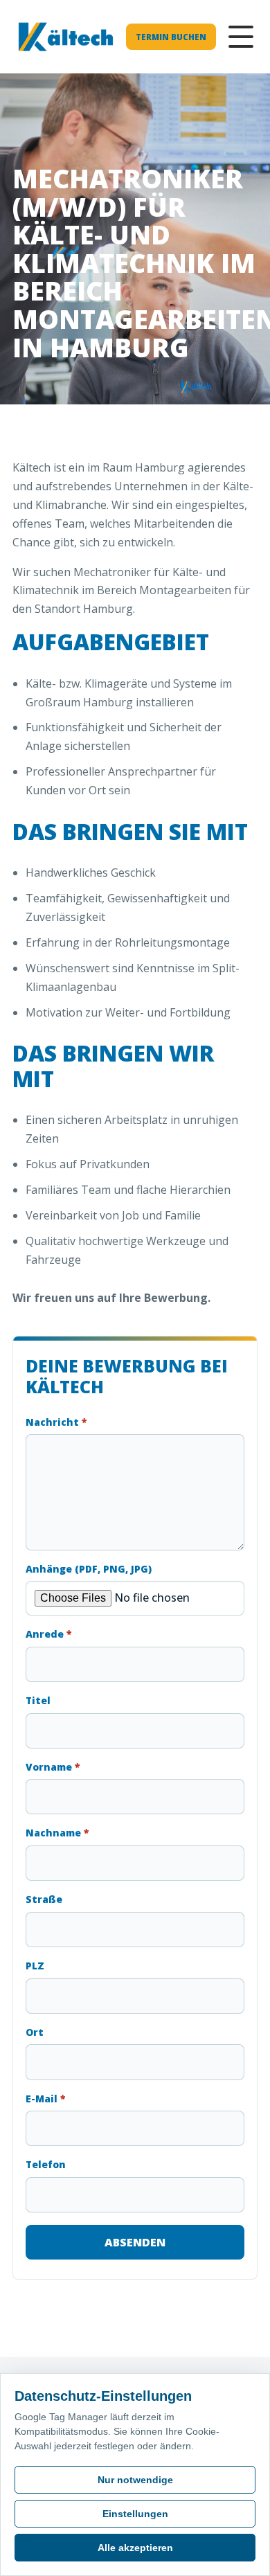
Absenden (135, 2242)
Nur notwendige (135, 2480)
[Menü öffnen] (241, 37)
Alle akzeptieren (135, 2548)
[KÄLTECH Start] (66, 37)
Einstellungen (135, 2514)
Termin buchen (171, 37)
